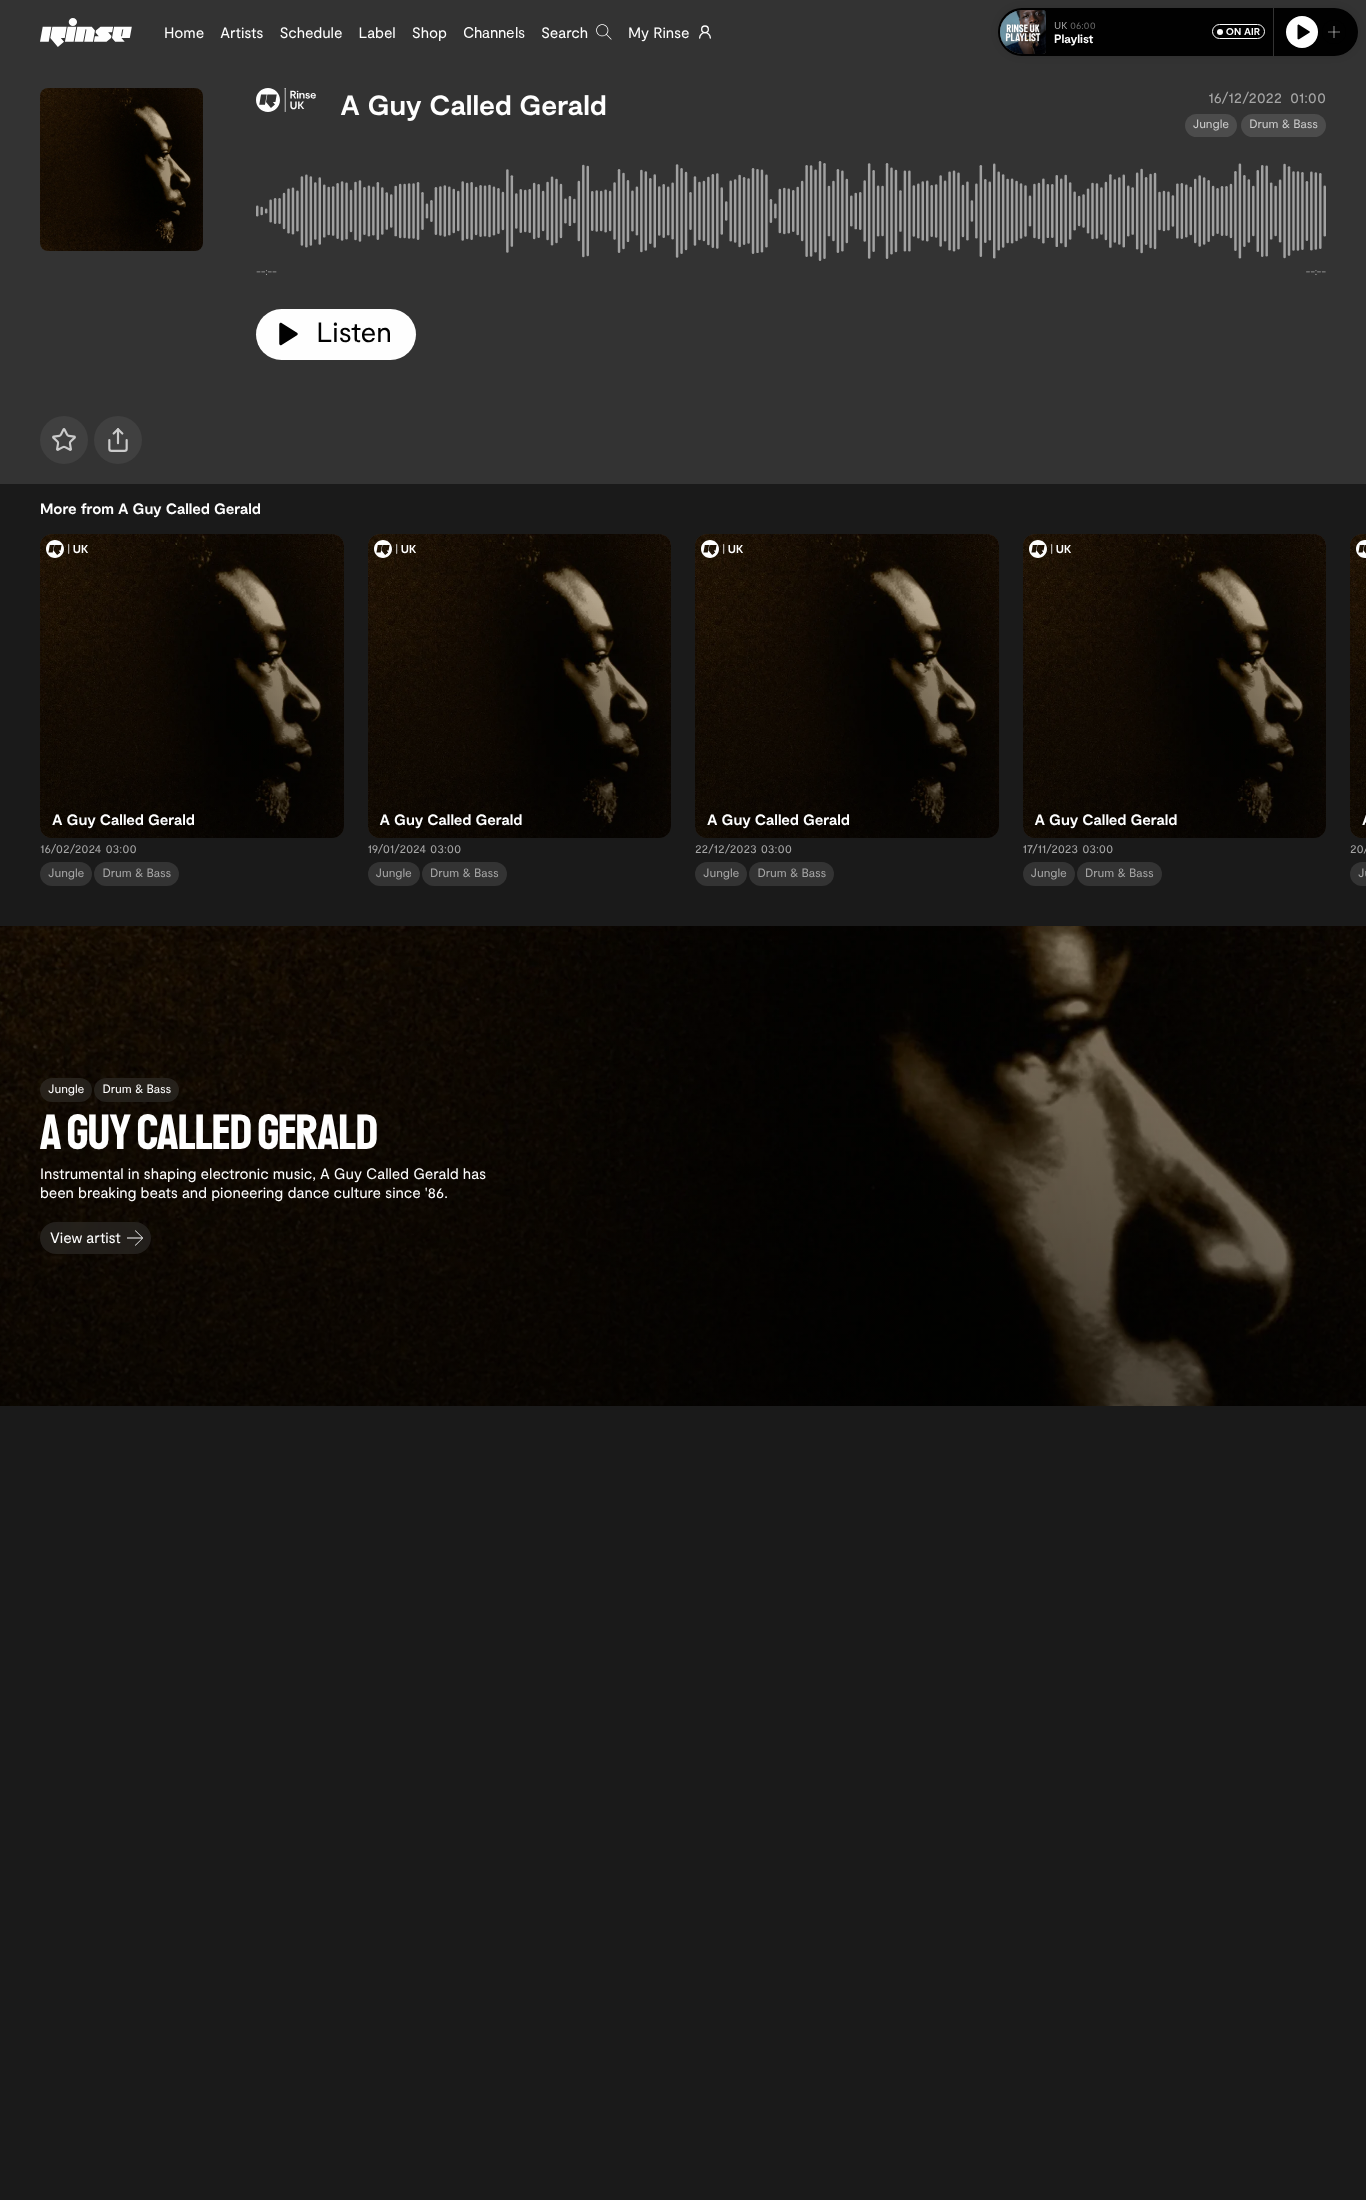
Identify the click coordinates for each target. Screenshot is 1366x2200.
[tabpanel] (791, 215)
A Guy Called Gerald (473, 104)
